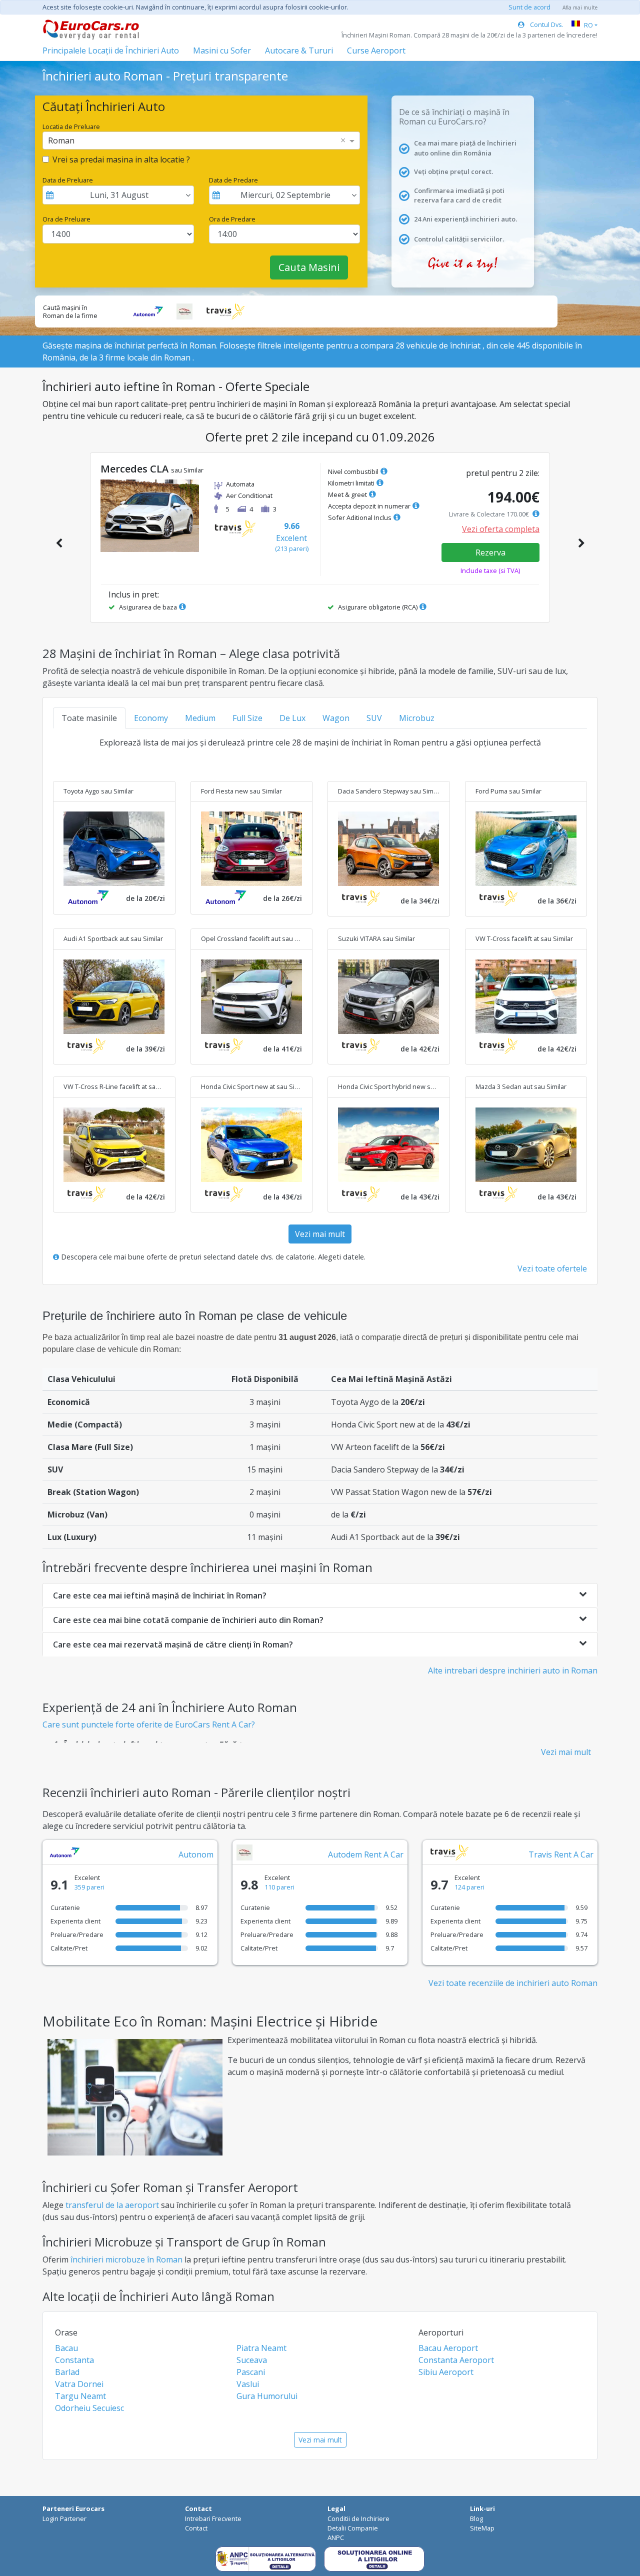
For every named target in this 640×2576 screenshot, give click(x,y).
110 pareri (279, 1887)
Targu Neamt (80, 2396)
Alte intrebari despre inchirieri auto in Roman (513, 1670)
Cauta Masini (309, 267)
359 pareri (89, 1887)
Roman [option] (61, 140)
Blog (476, 2518)
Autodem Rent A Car (366, 1854)
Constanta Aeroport (456, 2360)
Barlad (67, 2372)
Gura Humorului (267, 2396)
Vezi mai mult (320, 1234)
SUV (374, 718)
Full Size (247, 718)
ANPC (336, 2537)
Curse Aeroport (376, 50)
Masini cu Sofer (222, 50)
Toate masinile (89, 718)
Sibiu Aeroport (446, 2372)
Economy (151, 718)
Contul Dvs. (546, 24)
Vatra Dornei (79, 2384)
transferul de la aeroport (112, 2205)
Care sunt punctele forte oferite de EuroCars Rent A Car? (149, 1724)
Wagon (336, 718)
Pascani (251, 2372)
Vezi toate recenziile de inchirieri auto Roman (513, 1983)
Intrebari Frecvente (213, 2518)
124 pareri (469, 1887)
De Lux (292, 718)
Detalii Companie (353, 2528)
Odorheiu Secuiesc (89, 2408)
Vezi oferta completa (501, 529)
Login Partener (64, 2518)
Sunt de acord (529, 7)
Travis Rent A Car (561, 1854)
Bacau (66, 2348)
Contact (196, 2528)
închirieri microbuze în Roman (126, 2259)
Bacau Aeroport (448, 2348)
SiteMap (482, 2528)
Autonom (196, 1854)
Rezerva (490, 552)
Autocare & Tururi (299, 50)
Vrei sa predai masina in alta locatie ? (121, 159)
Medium (200, 718)
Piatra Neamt (261, 2348)
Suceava (252, 2360)
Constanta (74, 2360)
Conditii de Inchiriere (358, 2518)
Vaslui (248, 2384)
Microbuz (417, 718)
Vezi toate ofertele (552, 1268)
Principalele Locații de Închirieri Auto (111, 50)
